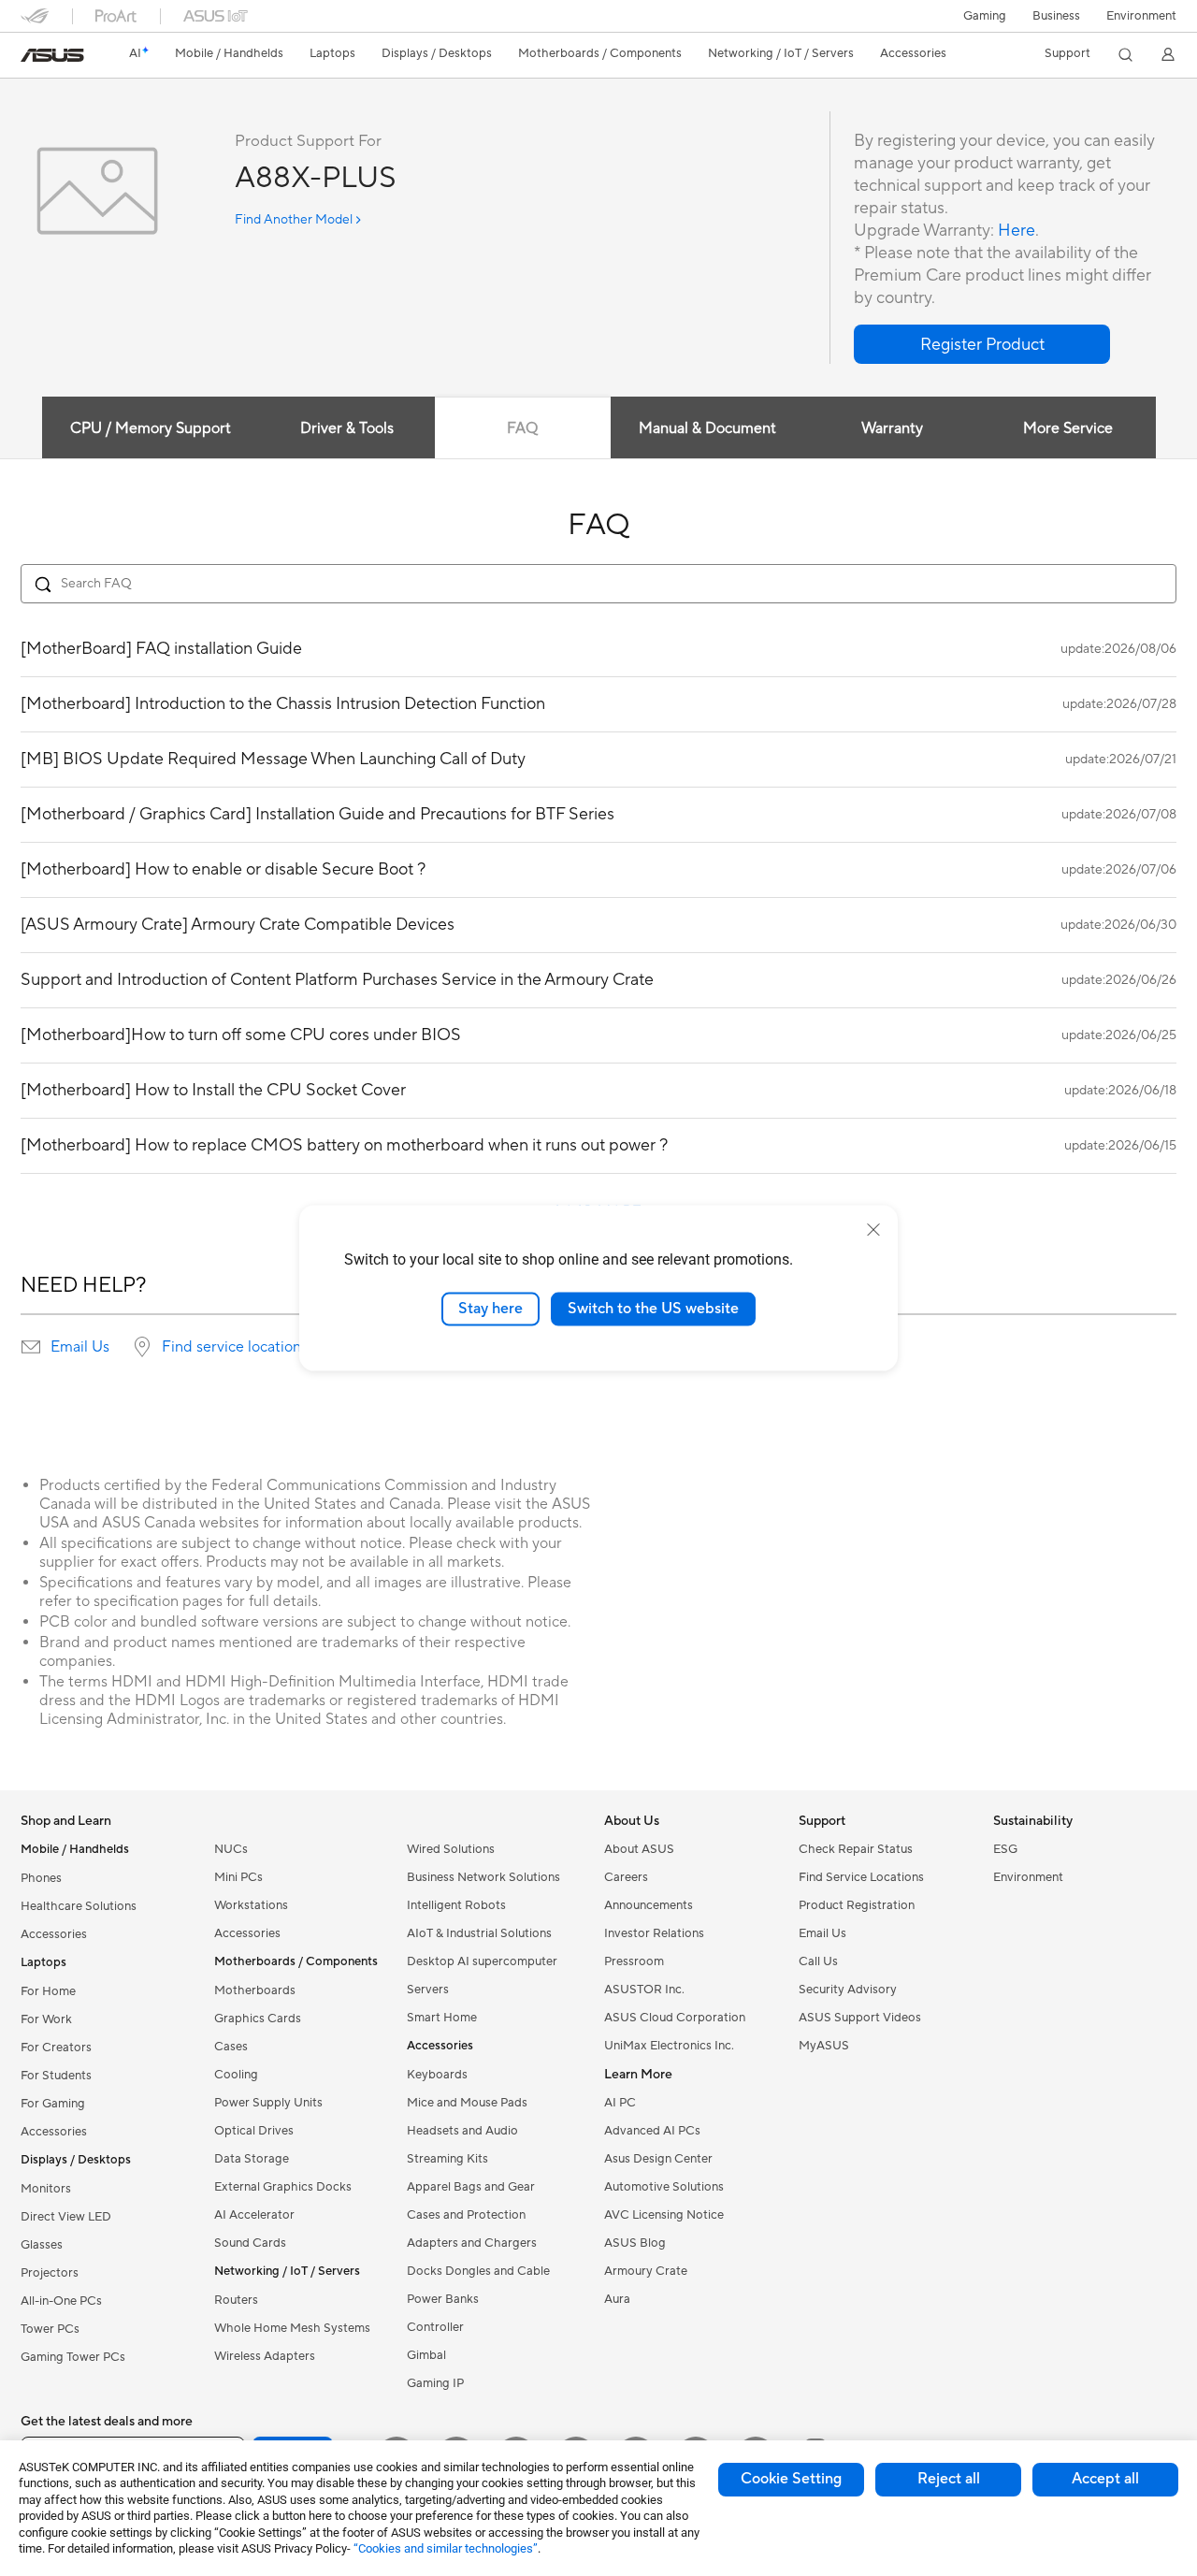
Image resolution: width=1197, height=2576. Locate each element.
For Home (48, 1991)
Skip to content (32, 58)
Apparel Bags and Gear (471, 2187)
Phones (41, 1878)
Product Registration (857, 1905)
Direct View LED (66, 2217)
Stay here (490, 1309)
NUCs (231, 1849)
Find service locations (235, 1347)
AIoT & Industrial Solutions (479, 1933)
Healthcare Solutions (79, 1906)
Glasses (42, 2245)
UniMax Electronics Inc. (669, 2046)
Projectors (50, 2273)
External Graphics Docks (283, 2187)
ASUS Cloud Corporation (675, 2018)
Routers (236, 2300)
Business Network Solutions (483, 1877)
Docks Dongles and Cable (478, 2271)
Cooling (236, 2075)
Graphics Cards (258, 2019)
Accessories (54, 1934)
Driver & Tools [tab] (347, 428)
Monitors (46, 2189)
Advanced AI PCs (652, 2131)
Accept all (1105, 2479)
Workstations (251, 1905)
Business (1056, 16)
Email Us (80, 1347)
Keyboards (437, 2075)
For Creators (56, 2048)
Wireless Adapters (265, 2356)
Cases (231, 2047)
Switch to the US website (653, 1309)
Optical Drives (254, 2131)
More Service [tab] (1068, 428)
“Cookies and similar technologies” (446, 2548)
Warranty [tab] (892, 428)
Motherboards (255, 1990)
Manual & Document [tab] (707, 428)
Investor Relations (654, 1933)
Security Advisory (848, 1990)
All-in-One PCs (61, 2301)
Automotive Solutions (664, 2187)
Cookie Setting (791, 2479)
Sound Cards (250, 2243)
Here (1017, 231)
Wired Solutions (451, 1849)
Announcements (649, 1905)
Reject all (949, 2479)
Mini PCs (238, 1877)
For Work (46, 2019)
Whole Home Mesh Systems (292, 2328)
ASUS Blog (635, 2243)
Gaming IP (435, 2383)
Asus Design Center (658, 2159)
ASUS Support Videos (860, 2018)
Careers (626, 1877)
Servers (428, 1990)
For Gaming (53, 2104)
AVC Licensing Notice (664, 2215)
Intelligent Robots (456, 1905)
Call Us (818, 1961)
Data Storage (252, 2159)
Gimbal (426, 2355)
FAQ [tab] (522, 428)
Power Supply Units (268, 2103)
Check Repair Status (856, 1849)
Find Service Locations (861, 1877)
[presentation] (31, 1347)
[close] (873, 1230)
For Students (56, 2076)
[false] (982, 344)
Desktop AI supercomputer (482, 1961)
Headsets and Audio (462, 2131)
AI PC (620, 2103)
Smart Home (442, 2018)
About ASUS (639, 1849)
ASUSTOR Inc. (644, 1990)
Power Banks (443, 2299)
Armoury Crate (646, 2271)
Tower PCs (50, 2329)
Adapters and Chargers (472, 2243)
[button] (985, 16)
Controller (435, 2327)
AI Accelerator (254, 2215)
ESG (1005, 1849)
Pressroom (634, 1961)
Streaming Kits (447, 2159)
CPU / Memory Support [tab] (151, 428)
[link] (52, 55)
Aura (617, 2299)
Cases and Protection (466, 2215)
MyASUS (824, 2046)
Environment (1141, 16)
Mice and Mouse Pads (467, 2103)
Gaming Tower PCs (73, 2357)
